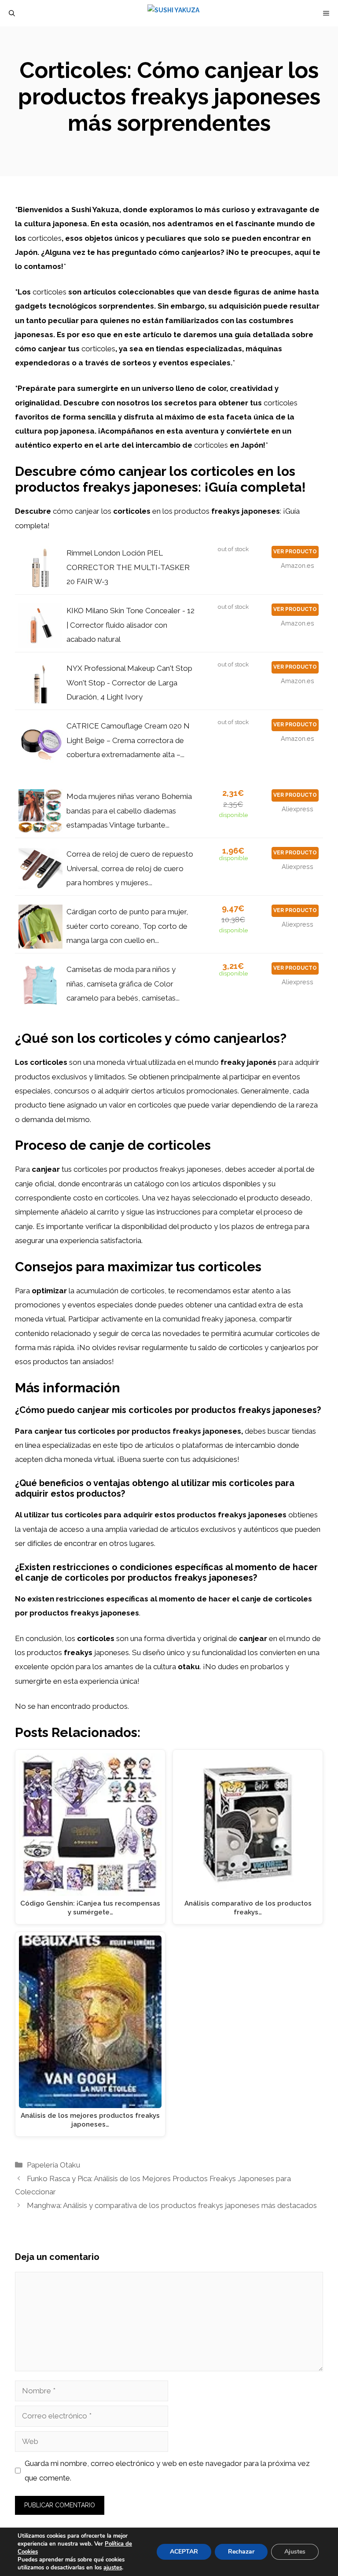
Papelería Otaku (53, 2165)
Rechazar (241, 2552)
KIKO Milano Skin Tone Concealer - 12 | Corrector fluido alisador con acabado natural (130, 625)
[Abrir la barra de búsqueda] (12, 13)
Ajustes (295, 2552)
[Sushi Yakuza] (173, 13)
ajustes (113, 2568)
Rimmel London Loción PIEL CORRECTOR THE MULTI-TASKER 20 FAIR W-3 (128, 567)
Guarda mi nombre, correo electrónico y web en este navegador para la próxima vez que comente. (167, 2470)
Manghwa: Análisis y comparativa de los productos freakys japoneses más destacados (172, 2205)
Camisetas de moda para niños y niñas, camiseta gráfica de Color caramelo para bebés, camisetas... (123, 984)
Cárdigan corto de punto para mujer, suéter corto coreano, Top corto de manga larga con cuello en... (127, 926)
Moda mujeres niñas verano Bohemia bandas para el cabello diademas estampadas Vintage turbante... (129, 811)
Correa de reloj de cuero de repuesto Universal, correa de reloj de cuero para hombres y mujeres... (130, 868)
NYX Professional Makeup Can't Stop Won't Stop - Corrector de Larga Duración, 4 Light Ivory (129, 683)
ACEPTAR (184, 2552)
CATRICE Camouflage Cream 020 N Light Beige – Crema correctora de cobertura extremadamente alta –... (128, 740)
